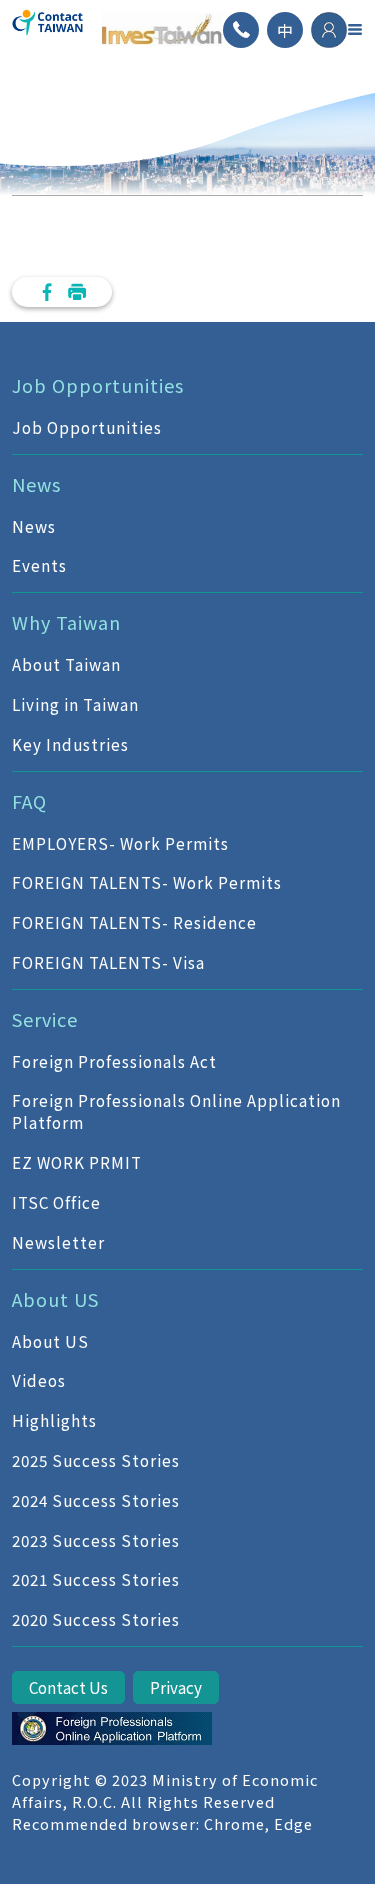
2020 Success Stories (96, 1619)
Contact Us (68, 1687)
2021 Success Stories (96, 1579)
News (34, 526)
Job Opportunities (87, 427)
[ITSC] (112, 1729)
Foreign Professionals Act (114, 1061)
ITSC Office (56, 1202)
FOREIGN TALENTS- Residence (134, 922)
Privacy (176, 1687)
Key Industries (70, 744)
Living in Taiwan (75, 704)
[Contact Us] (241, 30)
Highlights (54, 1420)
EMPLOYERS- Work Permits (120, 843)
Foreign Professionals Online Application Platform (176, 1111)
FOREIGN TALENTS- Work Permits (147, 882)
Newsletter (58, 1242)
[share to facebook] (47, 292)
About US (50, 1341)
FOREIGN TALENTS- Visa (108, 962)
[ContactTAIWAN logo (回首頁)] (48, 29)
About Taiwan (66, 664)
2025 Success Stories (96, 1460)
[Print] (77, 292)
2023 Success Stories (96, 1540)
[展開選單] (355, 29)
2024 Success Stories (96, 1500)
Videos (39, 1380)
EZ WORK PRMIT (77, 1162)
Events (39, 565)
